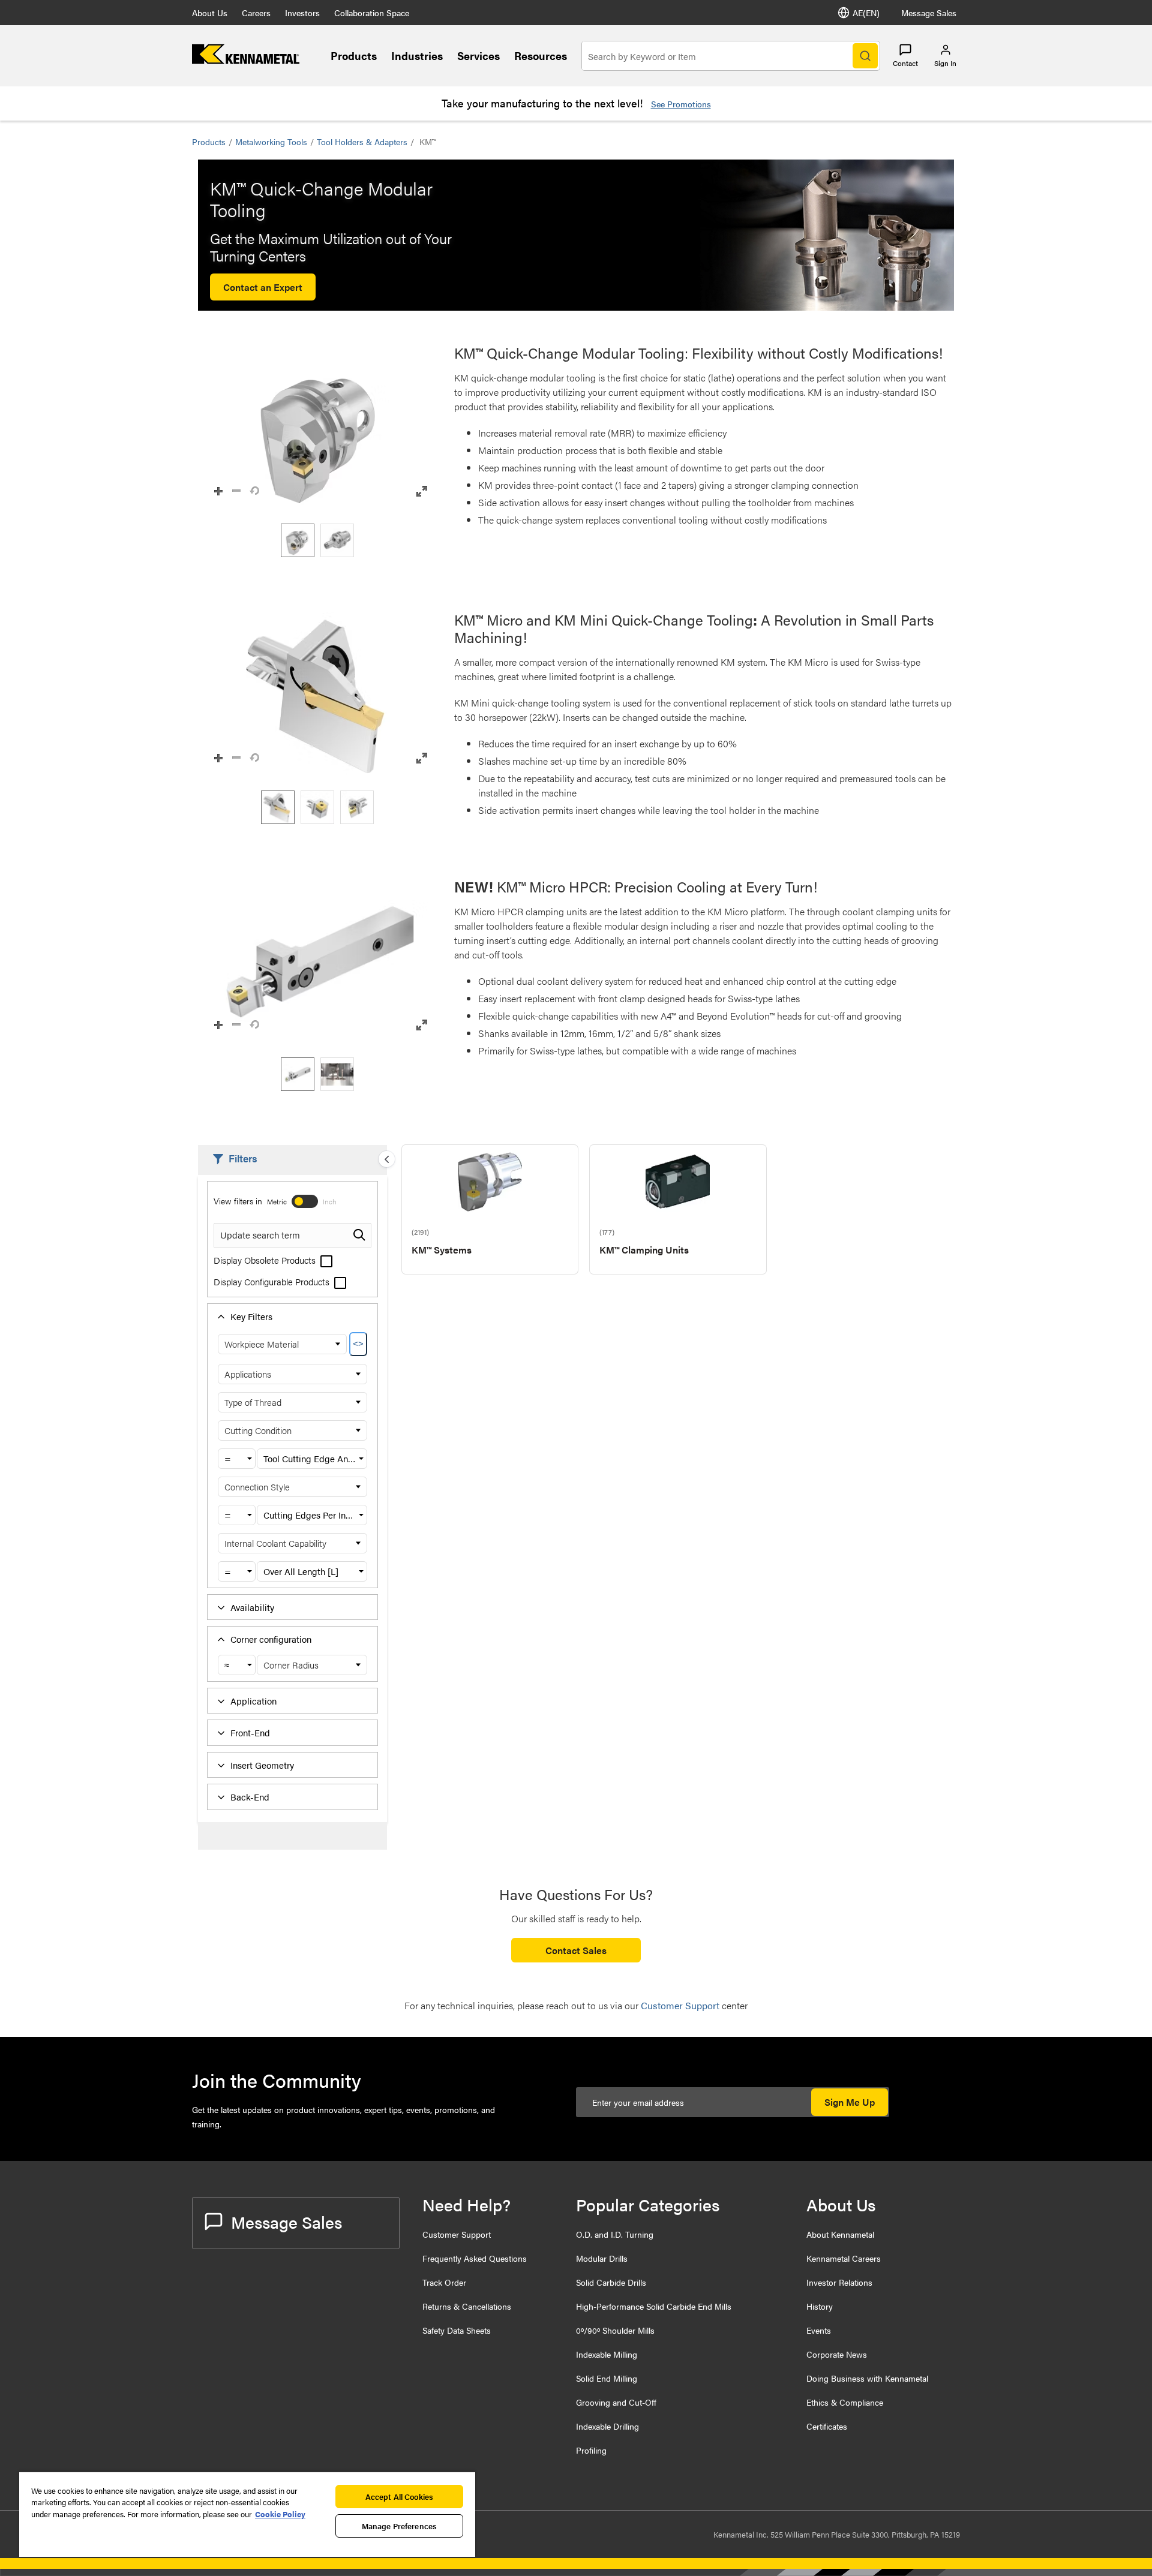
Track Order (444, 2282)
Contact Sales (576, 1950)
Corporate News (837, 2354)
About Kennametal (840, 2234)
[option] (298, 540)
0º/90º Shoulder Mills (615, 2330)
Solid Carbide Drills (611, 2282)
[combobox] (237, 1459)
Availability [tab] (252, 1607)
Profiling (591, 2450)
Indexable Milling (607, 2354)
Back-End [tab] (250, 1797)
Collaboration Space (372, 13)
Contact (905, 63)
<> (358, 1344)
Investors (302, 13)
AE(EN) (866, 13)
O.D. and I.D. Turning (615, 2234)
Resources (541, 55)
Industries (417, 55)
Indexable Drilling (607, 2426)
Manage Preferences (399, 2526)
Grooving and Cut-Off (616, 2402)
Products (354, 55)
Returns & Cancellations (467, 2306)
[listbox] (320, 540)
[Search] (865, 56)
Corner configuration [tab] (271, 1639)
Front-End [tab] (250, 1732)
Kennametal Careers (844, 2258)
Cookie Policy (280, 2514)
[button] (320, 428)
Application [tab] (253, 1701)
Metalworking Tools (271, 142)
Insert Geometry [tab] (262, 1765)
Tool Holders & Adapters (362, 142)
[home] (246, 60)
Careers (256, 13)
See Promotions (681, 104)
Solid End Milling (607, 2378)
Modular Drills (602, 2258)
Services (478, 55)
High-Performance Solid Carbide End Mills (654, 2306)
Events (819, 2330)
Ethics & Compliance (845, 2402)
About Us (210, 13)
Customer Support (457, 2234)
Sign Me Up (850, 2102)
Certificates (827, 2426)
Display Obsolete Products (266, 1260)
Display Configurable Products (273, 1281)
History (820, 2306)
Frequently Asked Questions (475, 2258)
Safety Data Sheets (457, 2330)
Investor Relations (839, 2282)
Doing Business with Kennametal (867, 2378)
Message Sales (929, 13)
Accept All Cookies (399, 2497)
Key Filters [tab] (251, 1316)
